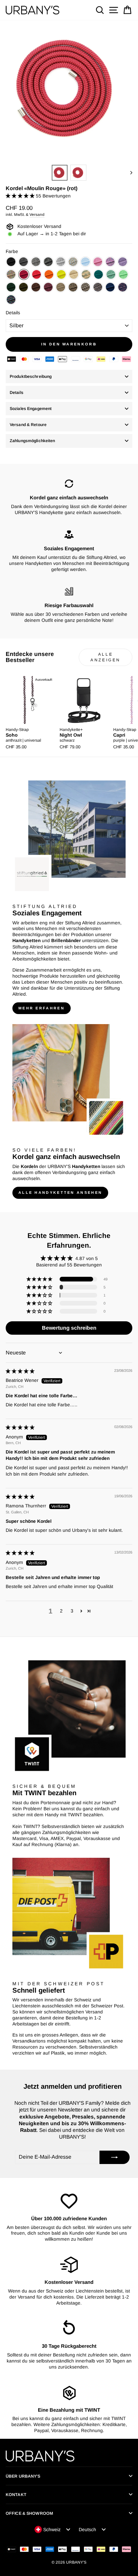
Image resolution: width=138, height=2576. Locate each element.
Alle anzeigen (106, 657)
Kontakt (16, 2495)
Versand (37, 214)
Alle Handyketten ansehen (60, 1192)
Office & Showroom (29, 2513)
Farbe (12, 252)
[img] (20, 1371)
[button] (21, 196)
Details (13, 313)
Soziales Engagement (31, 409)
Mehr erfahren (42, 1008)
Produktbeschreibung (31, 377)
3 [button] (72, 1611)
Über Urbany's (23, 2476)
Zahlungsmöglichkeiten (32, 441)
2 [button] (61, 1611)
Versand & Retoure (28, 425)
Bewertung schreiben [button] (69, 1328)
